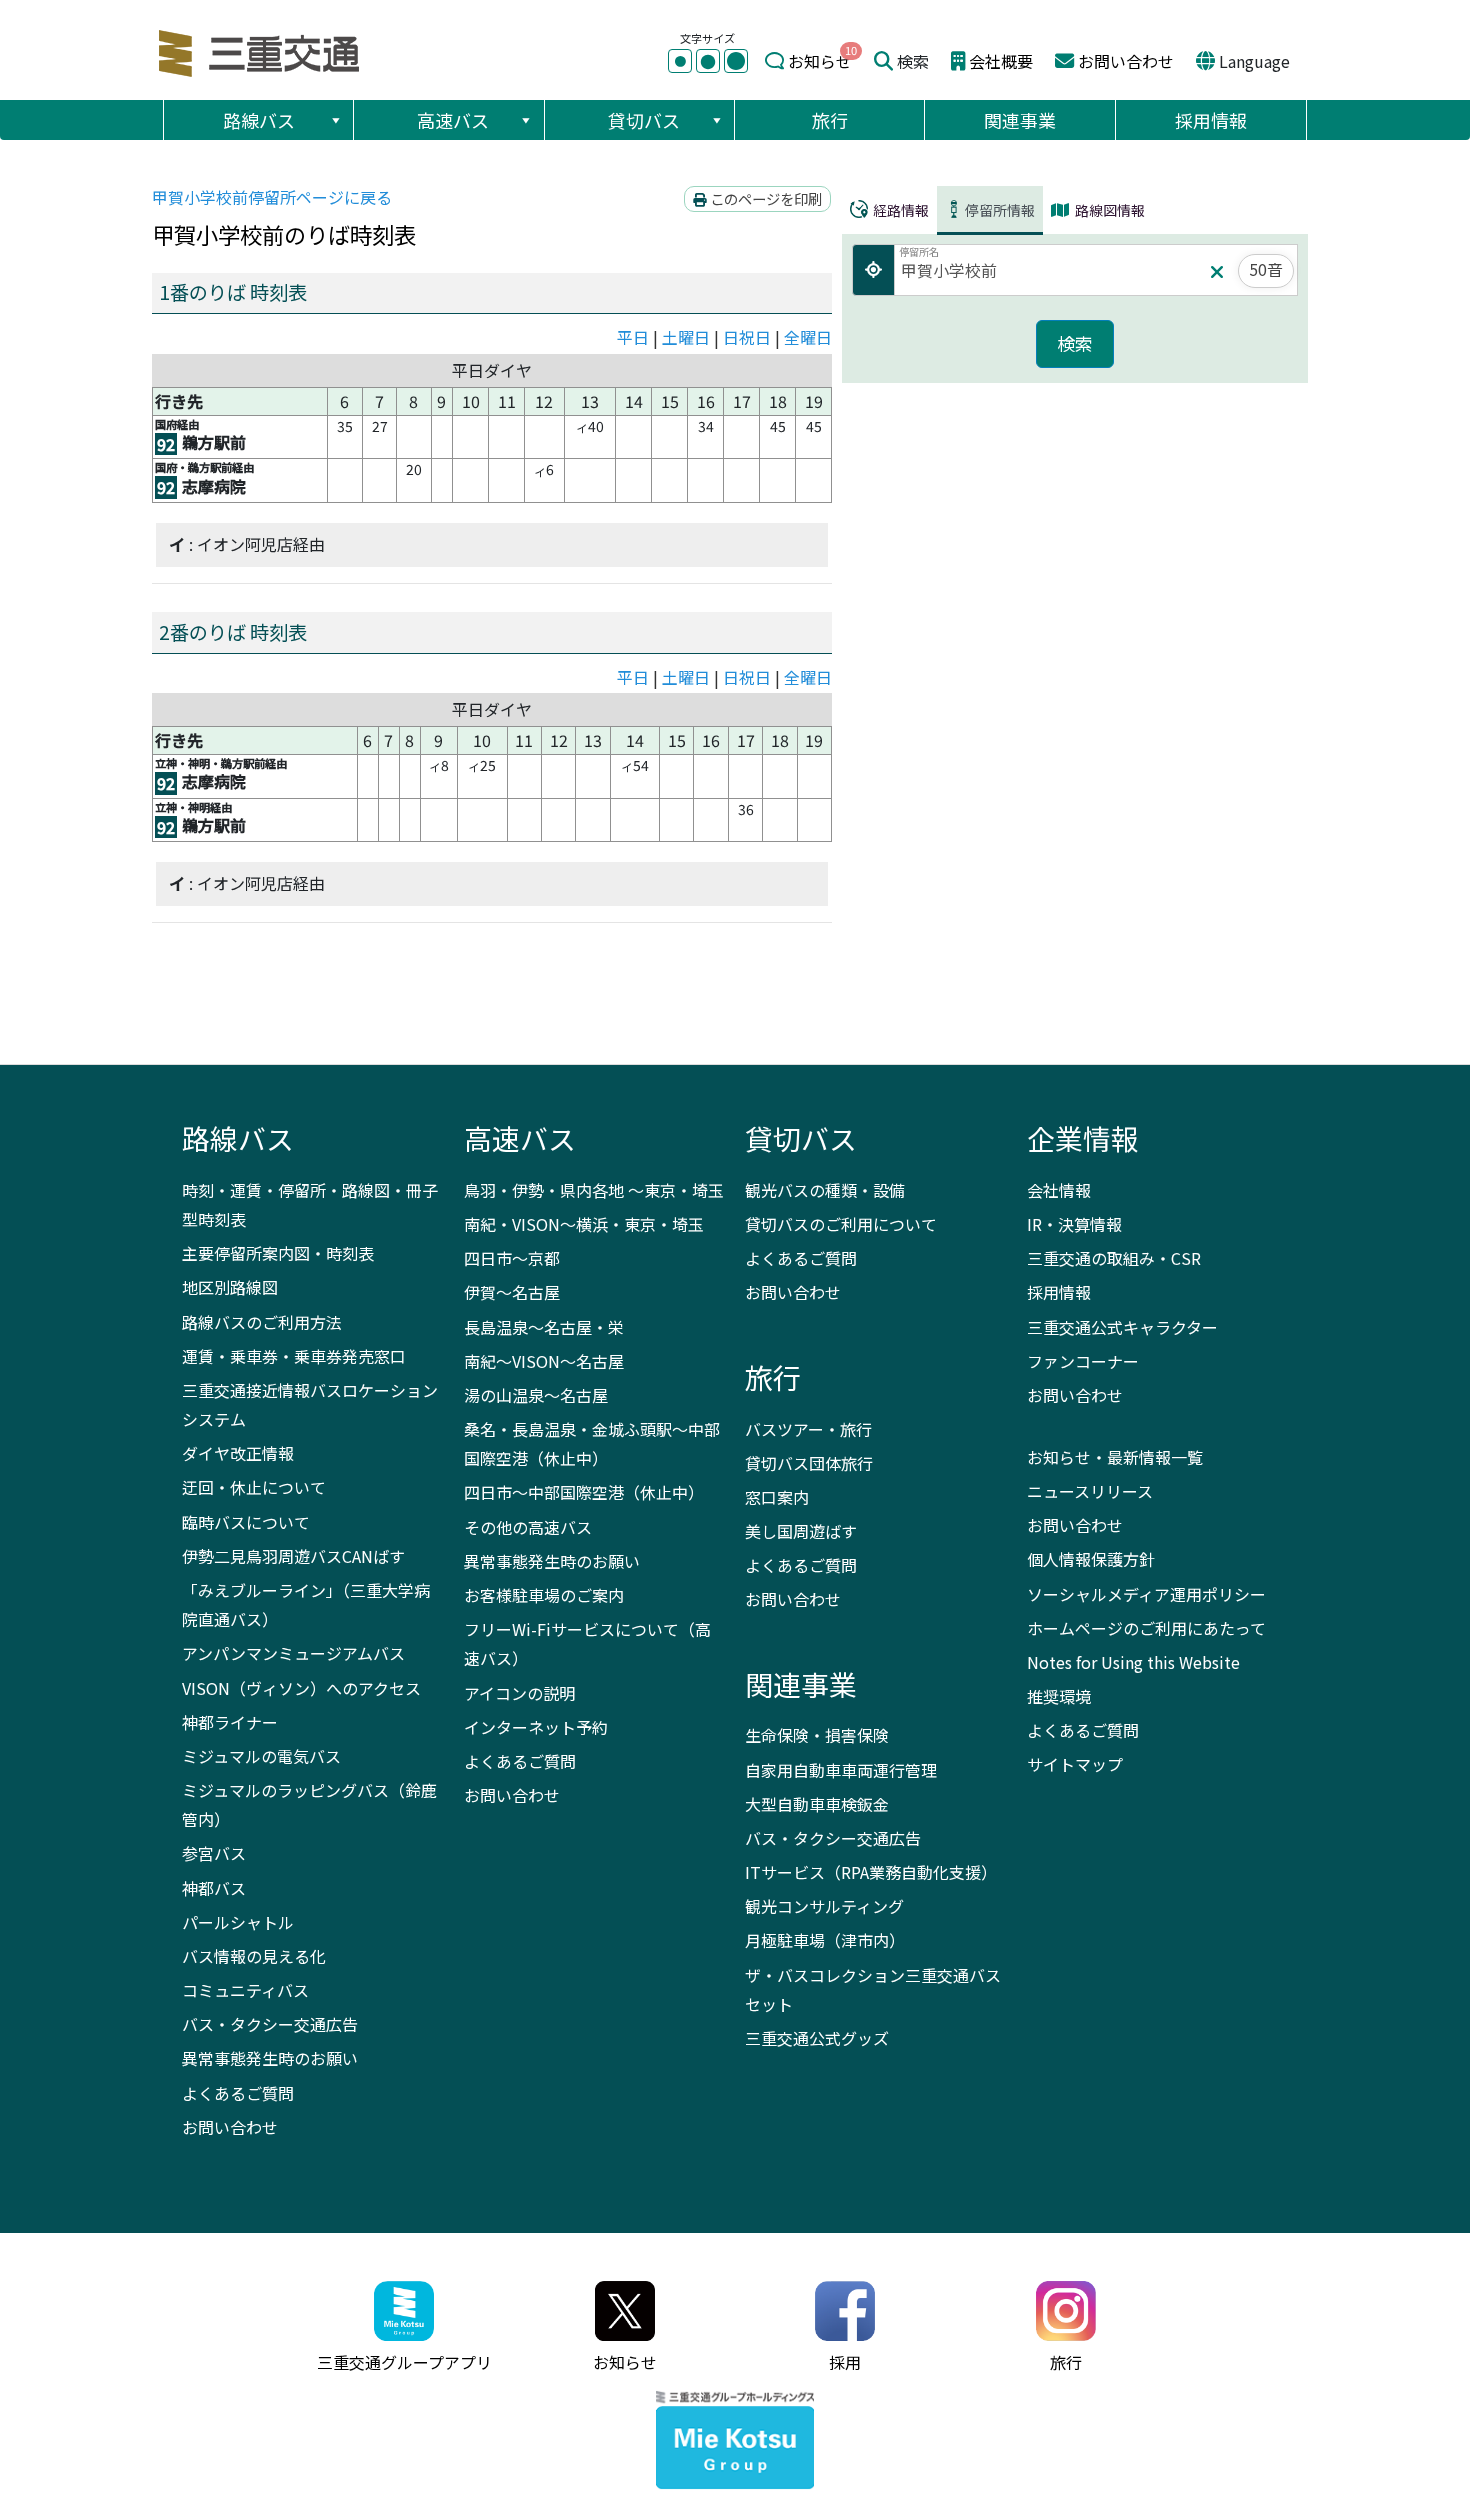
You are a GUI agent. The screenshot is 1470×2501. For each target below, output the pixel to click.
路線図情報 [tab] (1108, 210)
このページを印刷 (764, 198)
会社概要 (1001, 61)
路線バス (259, 120)
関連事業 (1020, 120)
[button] (335, 120)
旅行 (830, 120)
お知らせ (820, 61)
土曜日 (686, 337)
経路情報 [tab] (899, 210)
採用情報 (1211, 120)
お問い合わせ (1126, 61)
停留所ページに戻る (272, 197)
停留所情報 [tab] (1000, 210)
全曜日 (808, 337)
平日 (633, 337)
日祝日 (747, 337)
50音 (1266, 269)
